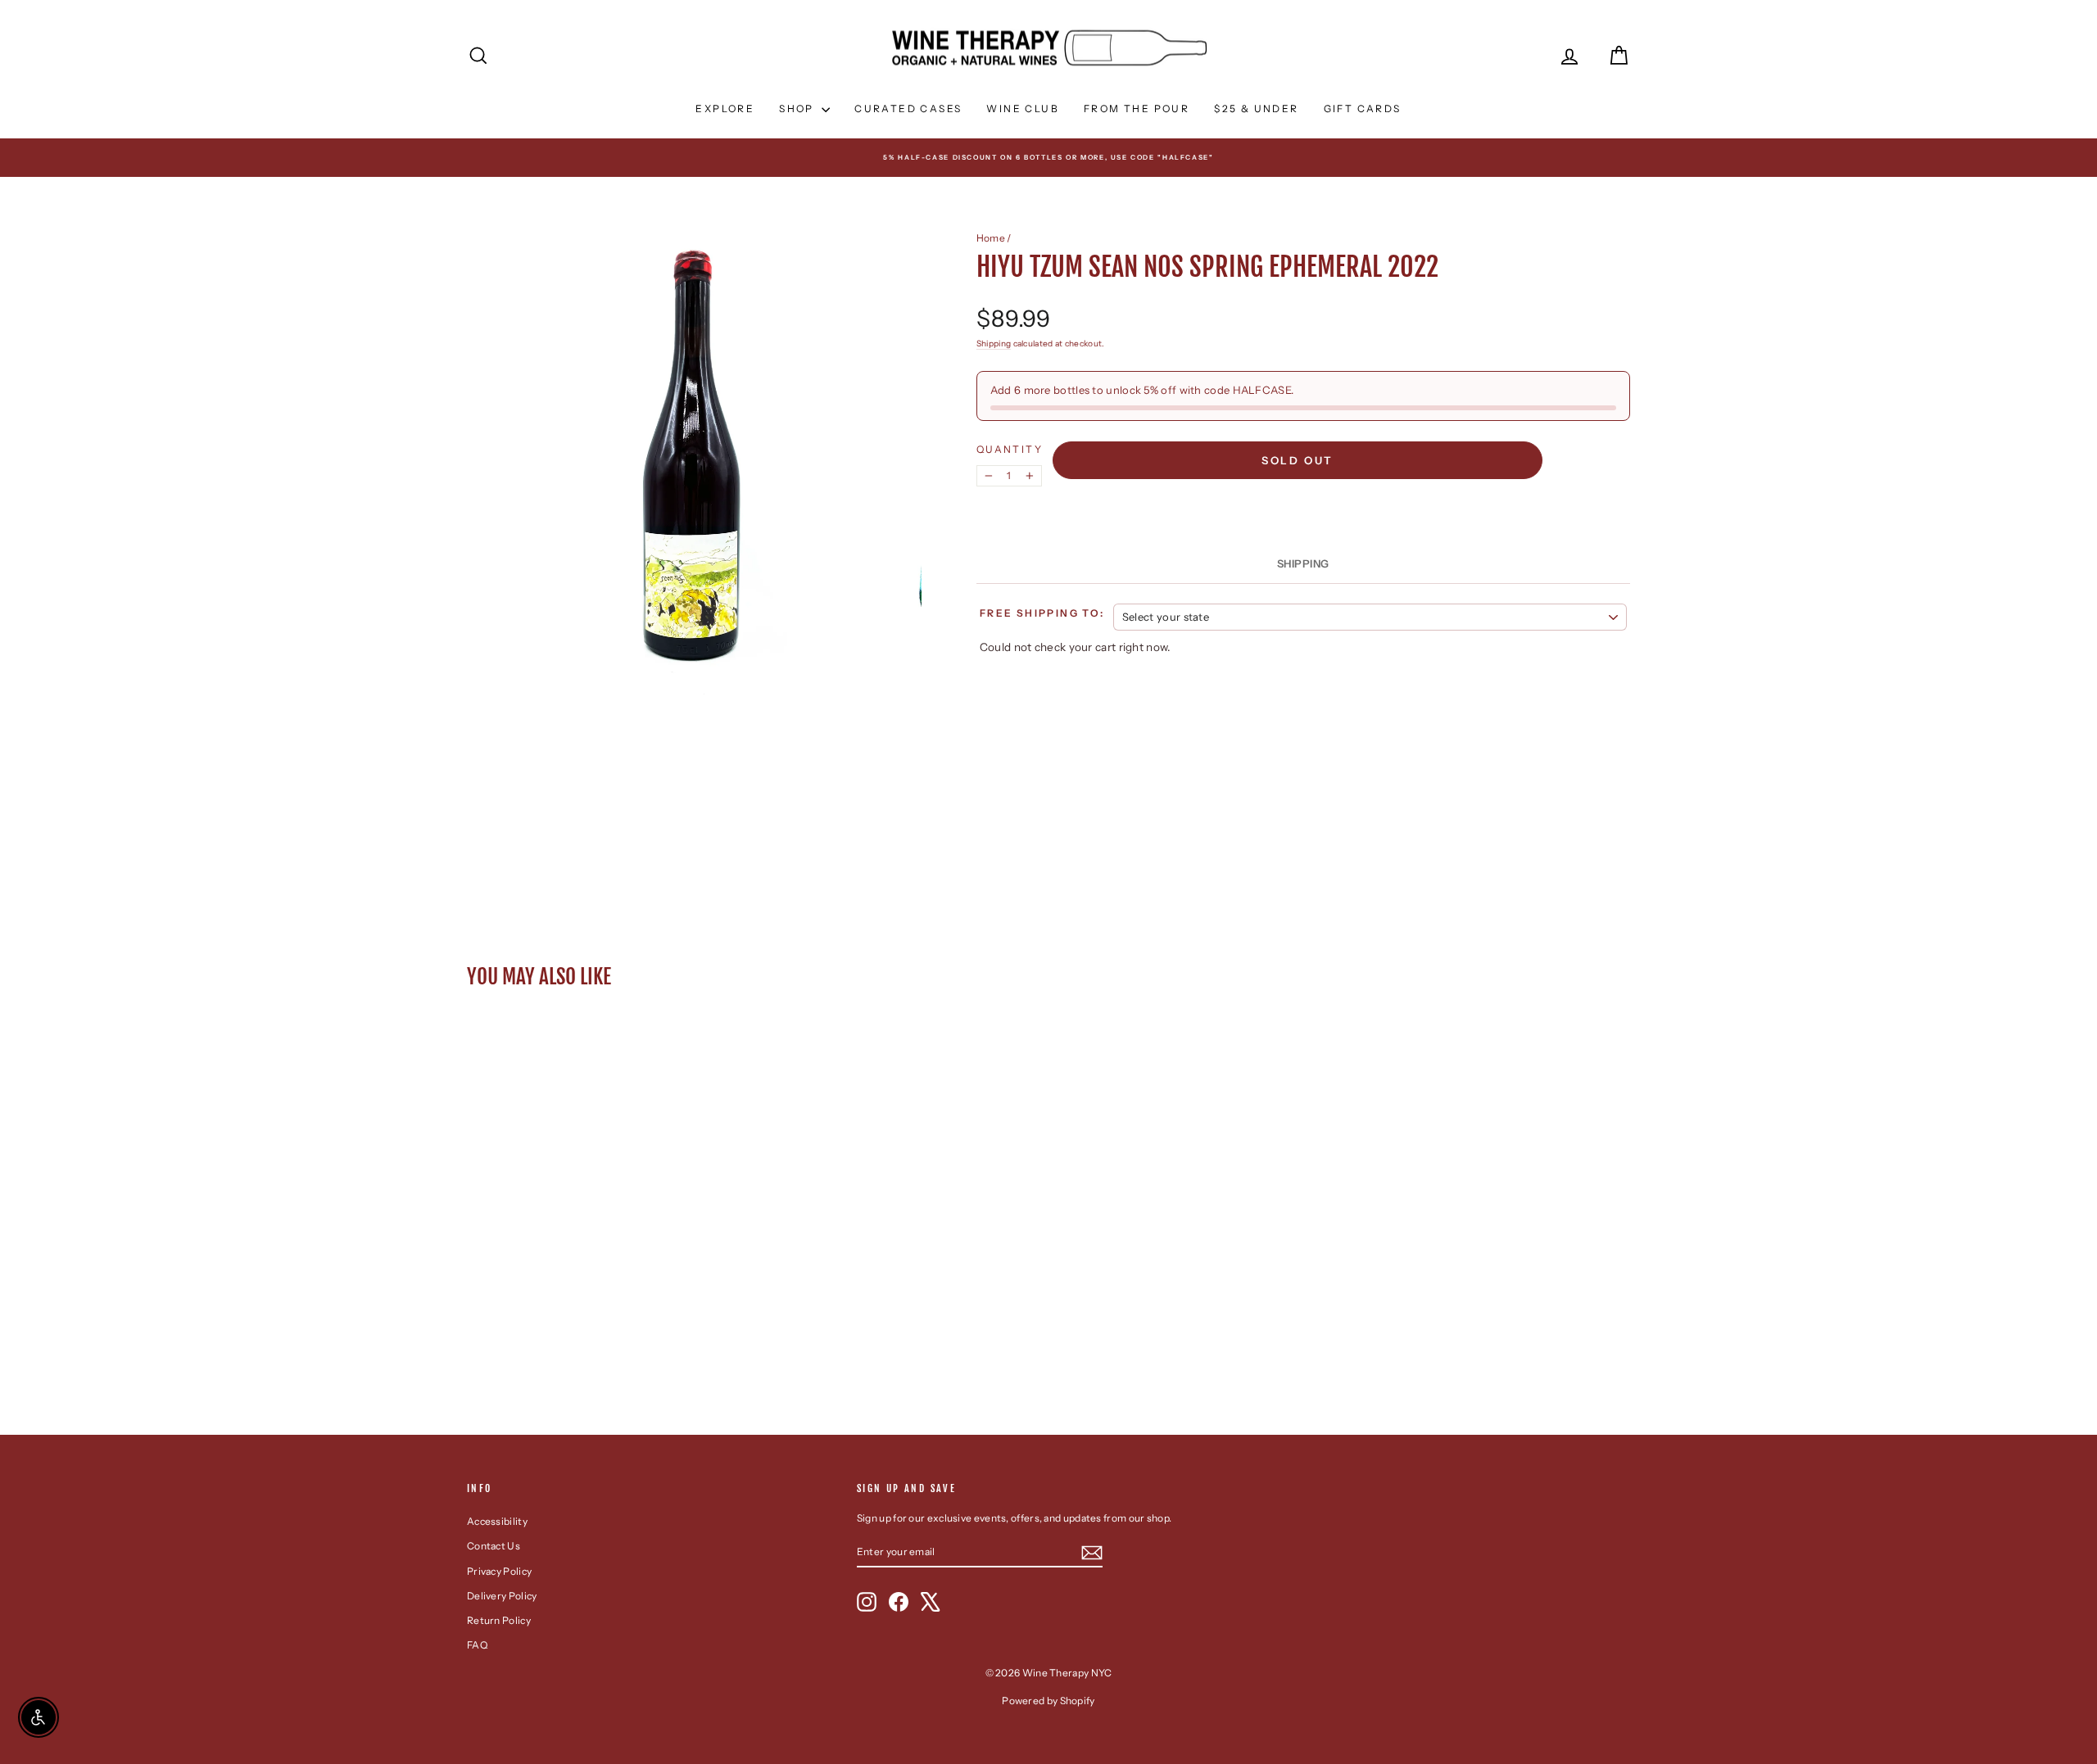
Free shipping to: (1042, 613)
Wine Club (1023, 109)
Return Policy (499, 1620)
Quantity (1010, 449)
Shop (798, 109)
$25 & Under (1256, 109)
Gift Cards (1363, 109)
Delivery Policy (502, 1596)
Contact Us (494, 1546)
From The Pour (1137, 109)
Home (991, 238)
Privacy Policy (499, 1571)
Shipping (994, 344)
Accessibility (497, 1521)
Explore (725, 109)
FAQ (477, 1645)
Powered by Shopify (1048, 1701)
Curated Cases (908, 109)
